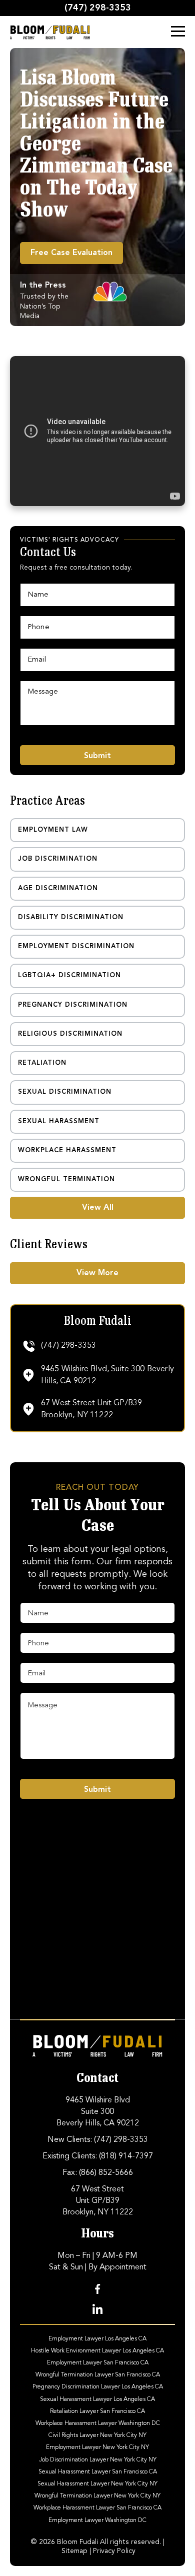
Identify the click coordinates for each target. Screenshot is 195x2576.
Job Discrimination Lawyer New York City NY (98, 2459)
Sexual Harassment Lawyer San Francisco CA (98, 2471)
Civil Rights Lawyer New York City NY (97, 2435)
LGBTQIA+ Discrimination (69, 975)
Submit (97, 756)
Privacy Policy (114, 2551)
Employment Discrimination (76, 946)
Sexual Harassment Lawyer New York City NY (97, 2484)
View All (98, 1208)
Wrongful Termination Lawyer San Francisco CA (98, 2375)
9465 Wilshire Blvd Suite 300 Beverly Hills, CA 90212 (98, 2112)
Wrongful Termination (66, 1179)
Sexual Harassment (59, 1121)
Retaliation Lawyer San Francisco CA (97, 2411)
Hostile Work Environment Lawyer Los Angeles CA (97, 2350)
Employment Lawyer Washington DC (97, 2520)
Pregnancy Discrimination (73, 1005)
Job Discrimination (58, 859)
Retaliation (42, 1063)
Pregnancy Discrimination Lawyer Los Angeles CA (98, 2387)
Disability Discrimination (71, 917)
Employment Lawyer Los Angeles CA (97, 2338)
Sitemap (74, 2551)
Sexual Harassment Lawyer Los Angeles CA (97, 2399)
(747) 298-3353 (98, 8)
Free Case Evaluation (71, 253)
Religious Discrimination (70, 1034)
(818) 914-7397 (126, 2156)
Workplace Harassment (67, 1150)
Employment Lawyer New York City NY (97, 2447)
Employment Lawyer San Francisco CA (98, 2363)
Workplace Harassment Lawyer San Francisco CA (97, 2508)
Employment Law (53, 830)
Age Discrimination (58, 888)
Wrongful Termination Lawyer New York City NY (97, 2496)
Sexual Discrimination (65, 1092)
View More (97, 1273)
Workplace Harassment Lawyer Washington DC (98, 2423)
